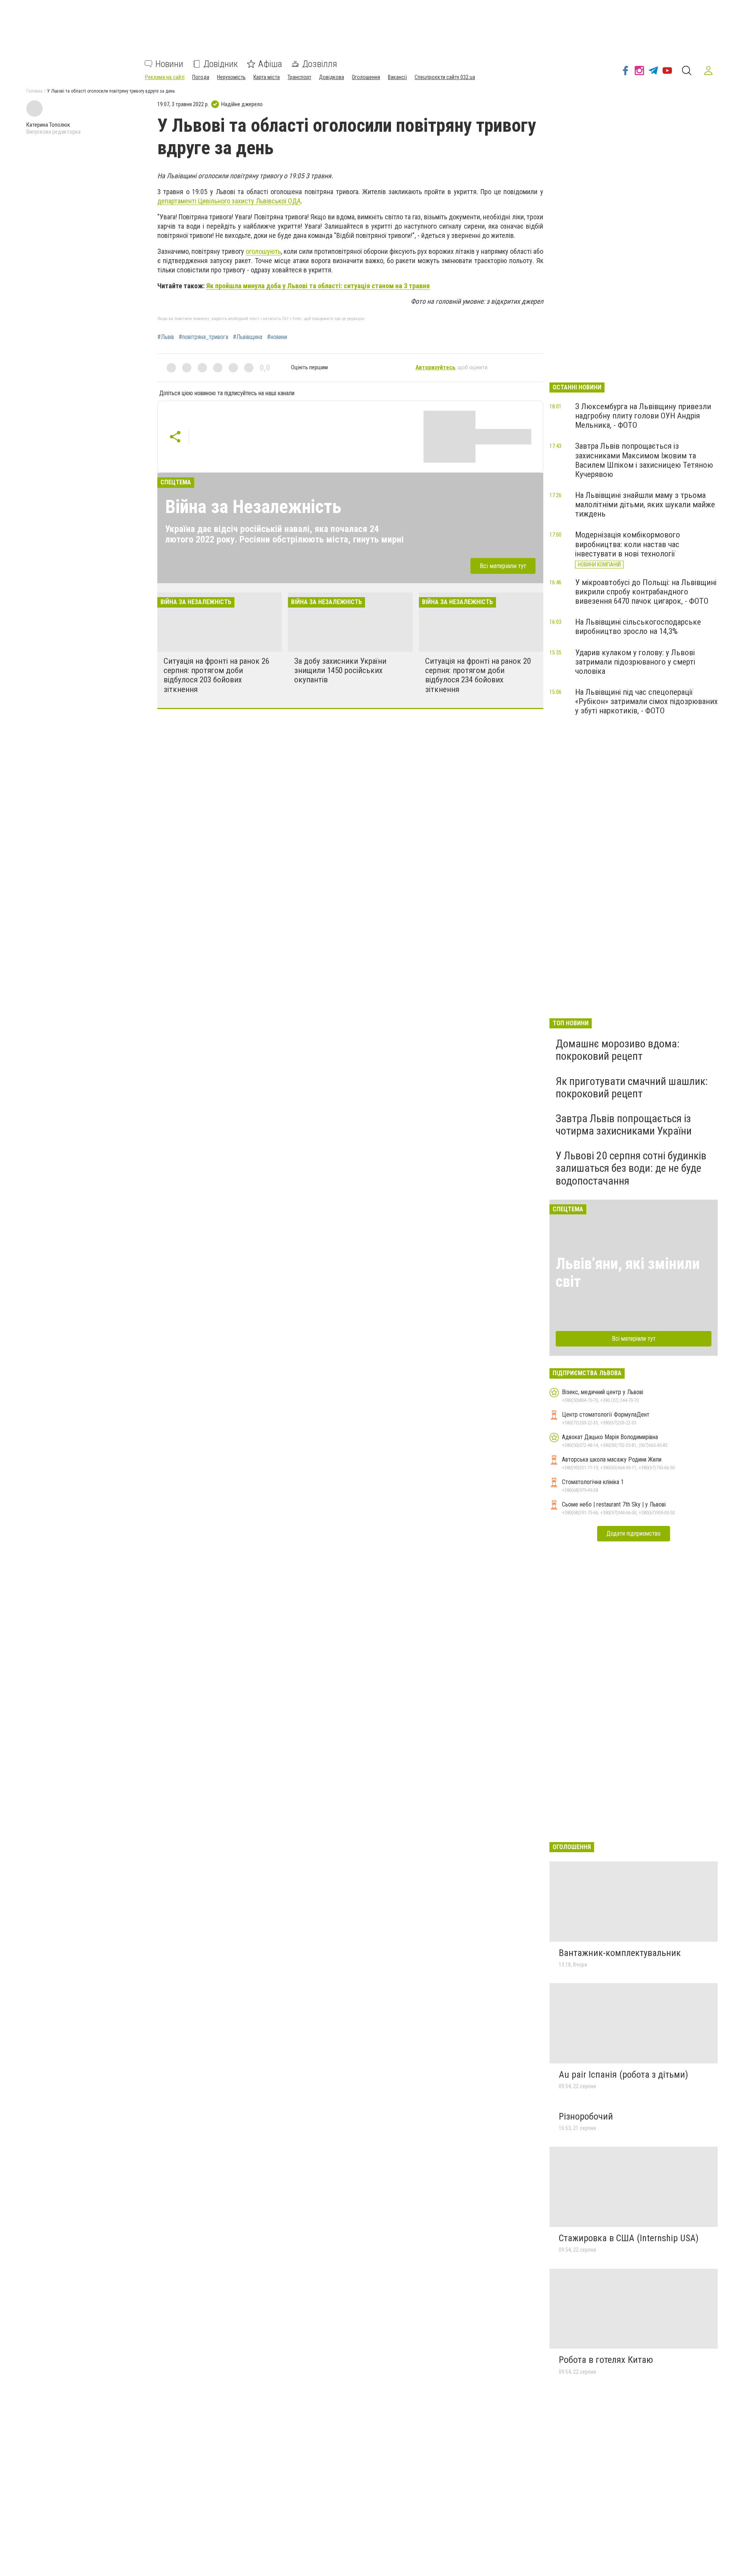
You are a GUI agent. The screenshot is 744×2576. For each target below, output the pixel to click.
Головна (34, 91)
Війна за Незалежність (253, 507)
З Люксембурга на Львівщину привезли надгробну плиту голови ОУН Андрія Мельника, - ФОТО (643, 416)
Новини (169, 64)
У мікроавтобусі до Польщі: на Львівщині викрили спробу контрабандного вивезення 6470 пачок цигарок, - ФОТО (646, 592)
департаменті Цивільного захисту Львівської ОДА (229, 201)
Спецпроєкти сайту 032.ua (445, 77)
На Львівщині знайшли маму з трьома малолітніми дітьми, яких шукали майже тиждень (645, 505)
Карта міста (267, 77)
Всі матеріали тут (503, 566)
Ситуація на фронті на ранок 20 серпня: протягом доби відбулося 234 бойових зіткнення (478, 675)
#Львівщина (248, 337)
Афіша (270, 64)
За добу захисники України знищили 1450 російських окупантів (340, 670)
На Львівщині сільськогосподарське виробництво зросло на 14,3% (638, 627)
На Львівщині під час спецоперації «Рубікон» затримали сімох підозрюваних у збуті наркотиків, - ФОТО (646, 701)
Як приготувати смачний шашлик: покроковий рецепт (632, 1087)
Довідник (221, 64)
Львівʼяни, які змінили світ (628, 1273)
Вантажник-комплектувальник (620, 1953)
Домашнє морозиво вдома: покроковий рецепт (618, 1050)
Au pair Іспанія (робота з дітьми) (623, 2075)
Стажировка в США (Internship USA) (629, 2238)
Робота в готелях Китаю (606, 2360)
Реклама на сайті (165, 77)
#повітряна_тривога (203, 337)
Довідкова (332, 77)
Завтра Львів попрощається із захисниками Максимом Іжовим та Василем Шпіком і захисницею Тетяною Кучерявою (644, 460)
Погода (201, 77)
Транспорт (299, 77)
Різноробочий (586, 2116)
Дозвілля (320, 64)
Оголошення (366, 77)
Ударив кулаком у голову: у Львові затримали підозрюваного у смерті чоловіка (635, 662)
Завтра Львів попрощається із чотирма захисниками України (624, 1125)
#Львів (166, 337)
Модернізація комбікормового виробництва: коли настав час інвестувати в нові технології (628, 544)
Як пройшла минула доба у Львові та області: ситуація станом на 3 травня (318, 286)
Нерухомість (231, 77)
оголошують (263, 251)
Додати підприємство (634, 1533)
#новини (277, 337)
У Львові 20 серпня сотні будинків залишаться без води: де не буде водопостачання (631, 1168)
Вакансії (397, 77)
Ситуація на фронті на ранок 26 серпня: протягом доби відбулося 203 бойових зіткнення (216, 675)
